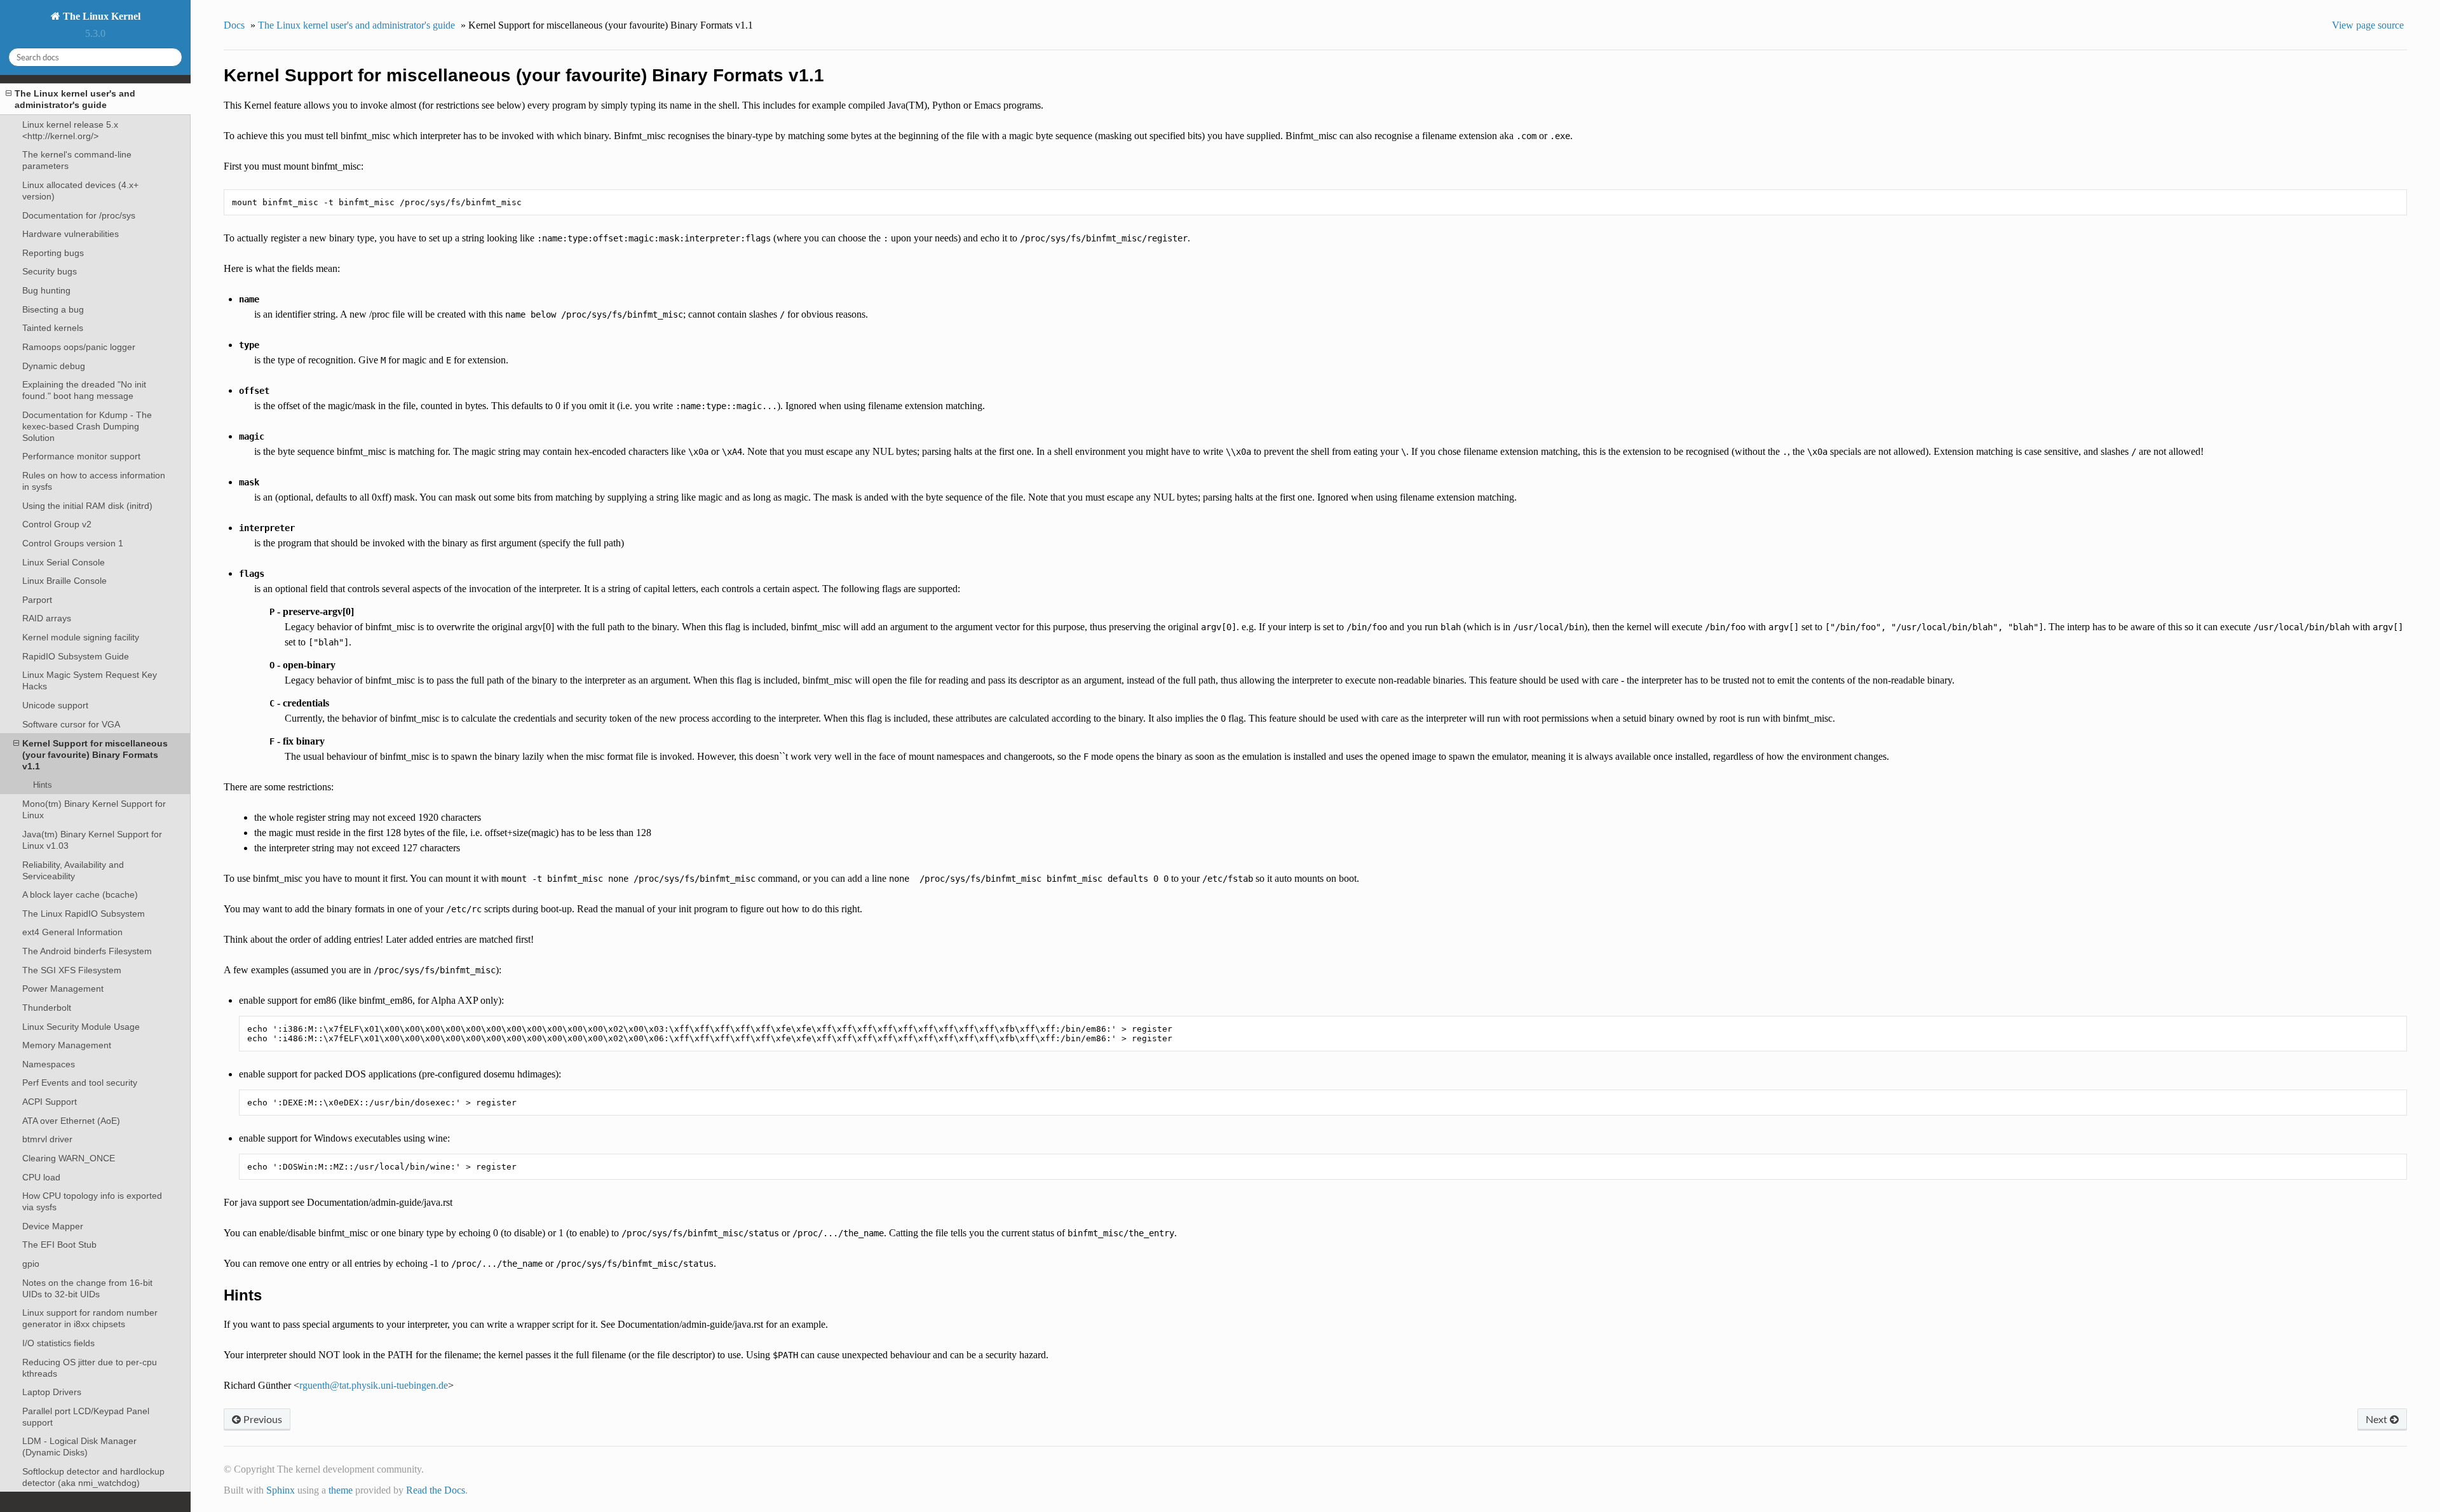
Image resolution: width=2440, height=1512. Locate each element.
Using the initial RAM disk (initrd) (87, 506)
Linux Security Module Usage (81, 1027)
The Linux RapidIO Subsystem (84, 914)
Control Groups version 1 (73, 543)
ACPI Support (50, 1102)
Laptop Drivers (52, 1392)
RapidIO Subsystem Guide (76, 656)
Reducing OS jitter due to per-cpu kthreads (90, 1368)
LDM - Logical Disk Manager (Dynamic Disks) (79, 1447)
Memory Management (67, 1045)
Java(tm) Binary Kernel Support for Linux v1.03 (92, 840)
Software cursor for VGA (71, 724)
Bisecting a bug (53, 309)
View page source (2368, 25)
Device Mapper (53, 1226)
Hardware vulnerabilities (71, 234)
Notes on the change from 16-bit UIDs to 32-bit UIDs (87, 1288)
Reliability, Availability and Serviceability (73, 870)
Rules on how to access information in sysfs (94, 481)
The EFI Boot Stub (59, 1245)
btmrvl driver (47, 1139)
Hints (43, 785)
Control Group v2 (57, 524)
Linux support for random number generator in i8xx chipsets (90, 1318)
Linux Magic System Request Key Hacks (90, 680)
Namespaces (49, 1064)
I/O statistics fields (58, 1343)
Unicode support (55, 705)
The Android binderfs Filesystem (87, 951)
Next (2378, 1419)
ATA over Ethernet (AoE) (71, 1121)
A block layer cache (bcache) (80, 894)
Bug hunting (46, 290)
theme (341, 1490)
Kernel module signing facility (81, 637)
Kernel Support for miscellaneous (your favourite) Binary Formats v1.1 (95, 755)
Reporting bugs (53, 253)
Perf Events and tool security (80, 1083)
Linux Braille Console (64, 581)
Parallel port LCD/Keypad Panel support (86, 1417)
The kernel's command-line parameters (77, 160)
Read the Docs (436, 1490)
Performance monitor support (81, 456)
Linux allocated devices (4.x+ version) (80, 191)
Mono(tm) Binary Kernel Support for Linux (94, 809)
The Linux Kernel (100, 16)
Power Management (63, 989)
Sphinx (281, 1490)
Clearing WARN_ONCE (69, 1158)
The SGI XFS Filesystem (72, 970)
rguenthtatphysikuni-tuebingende (374, 1385)
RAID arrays (47, 618)
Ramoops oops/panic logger (79, 347)
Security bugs (50, 271)
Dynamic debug (54, 366)
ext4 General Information (72, 932)
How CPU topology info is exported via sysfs (92, 1201)
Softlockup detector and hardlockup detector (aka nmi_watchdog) (93, 1477)
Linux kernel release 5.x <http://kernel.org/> (70, 130)
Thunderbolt (47, 1008)
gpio (31, 1264)
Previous (261, 1419)
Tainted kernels (53, 328)
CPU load (41, 1177)
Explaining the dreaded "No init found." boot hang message (84, 390)
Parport (37, 600)
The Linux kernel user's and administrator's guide (75, 99)
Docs (234, 25)
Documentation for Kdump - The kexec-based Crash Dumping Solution (87, 426)
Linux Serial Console (64, 562)
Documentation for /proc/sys (79, 215)
